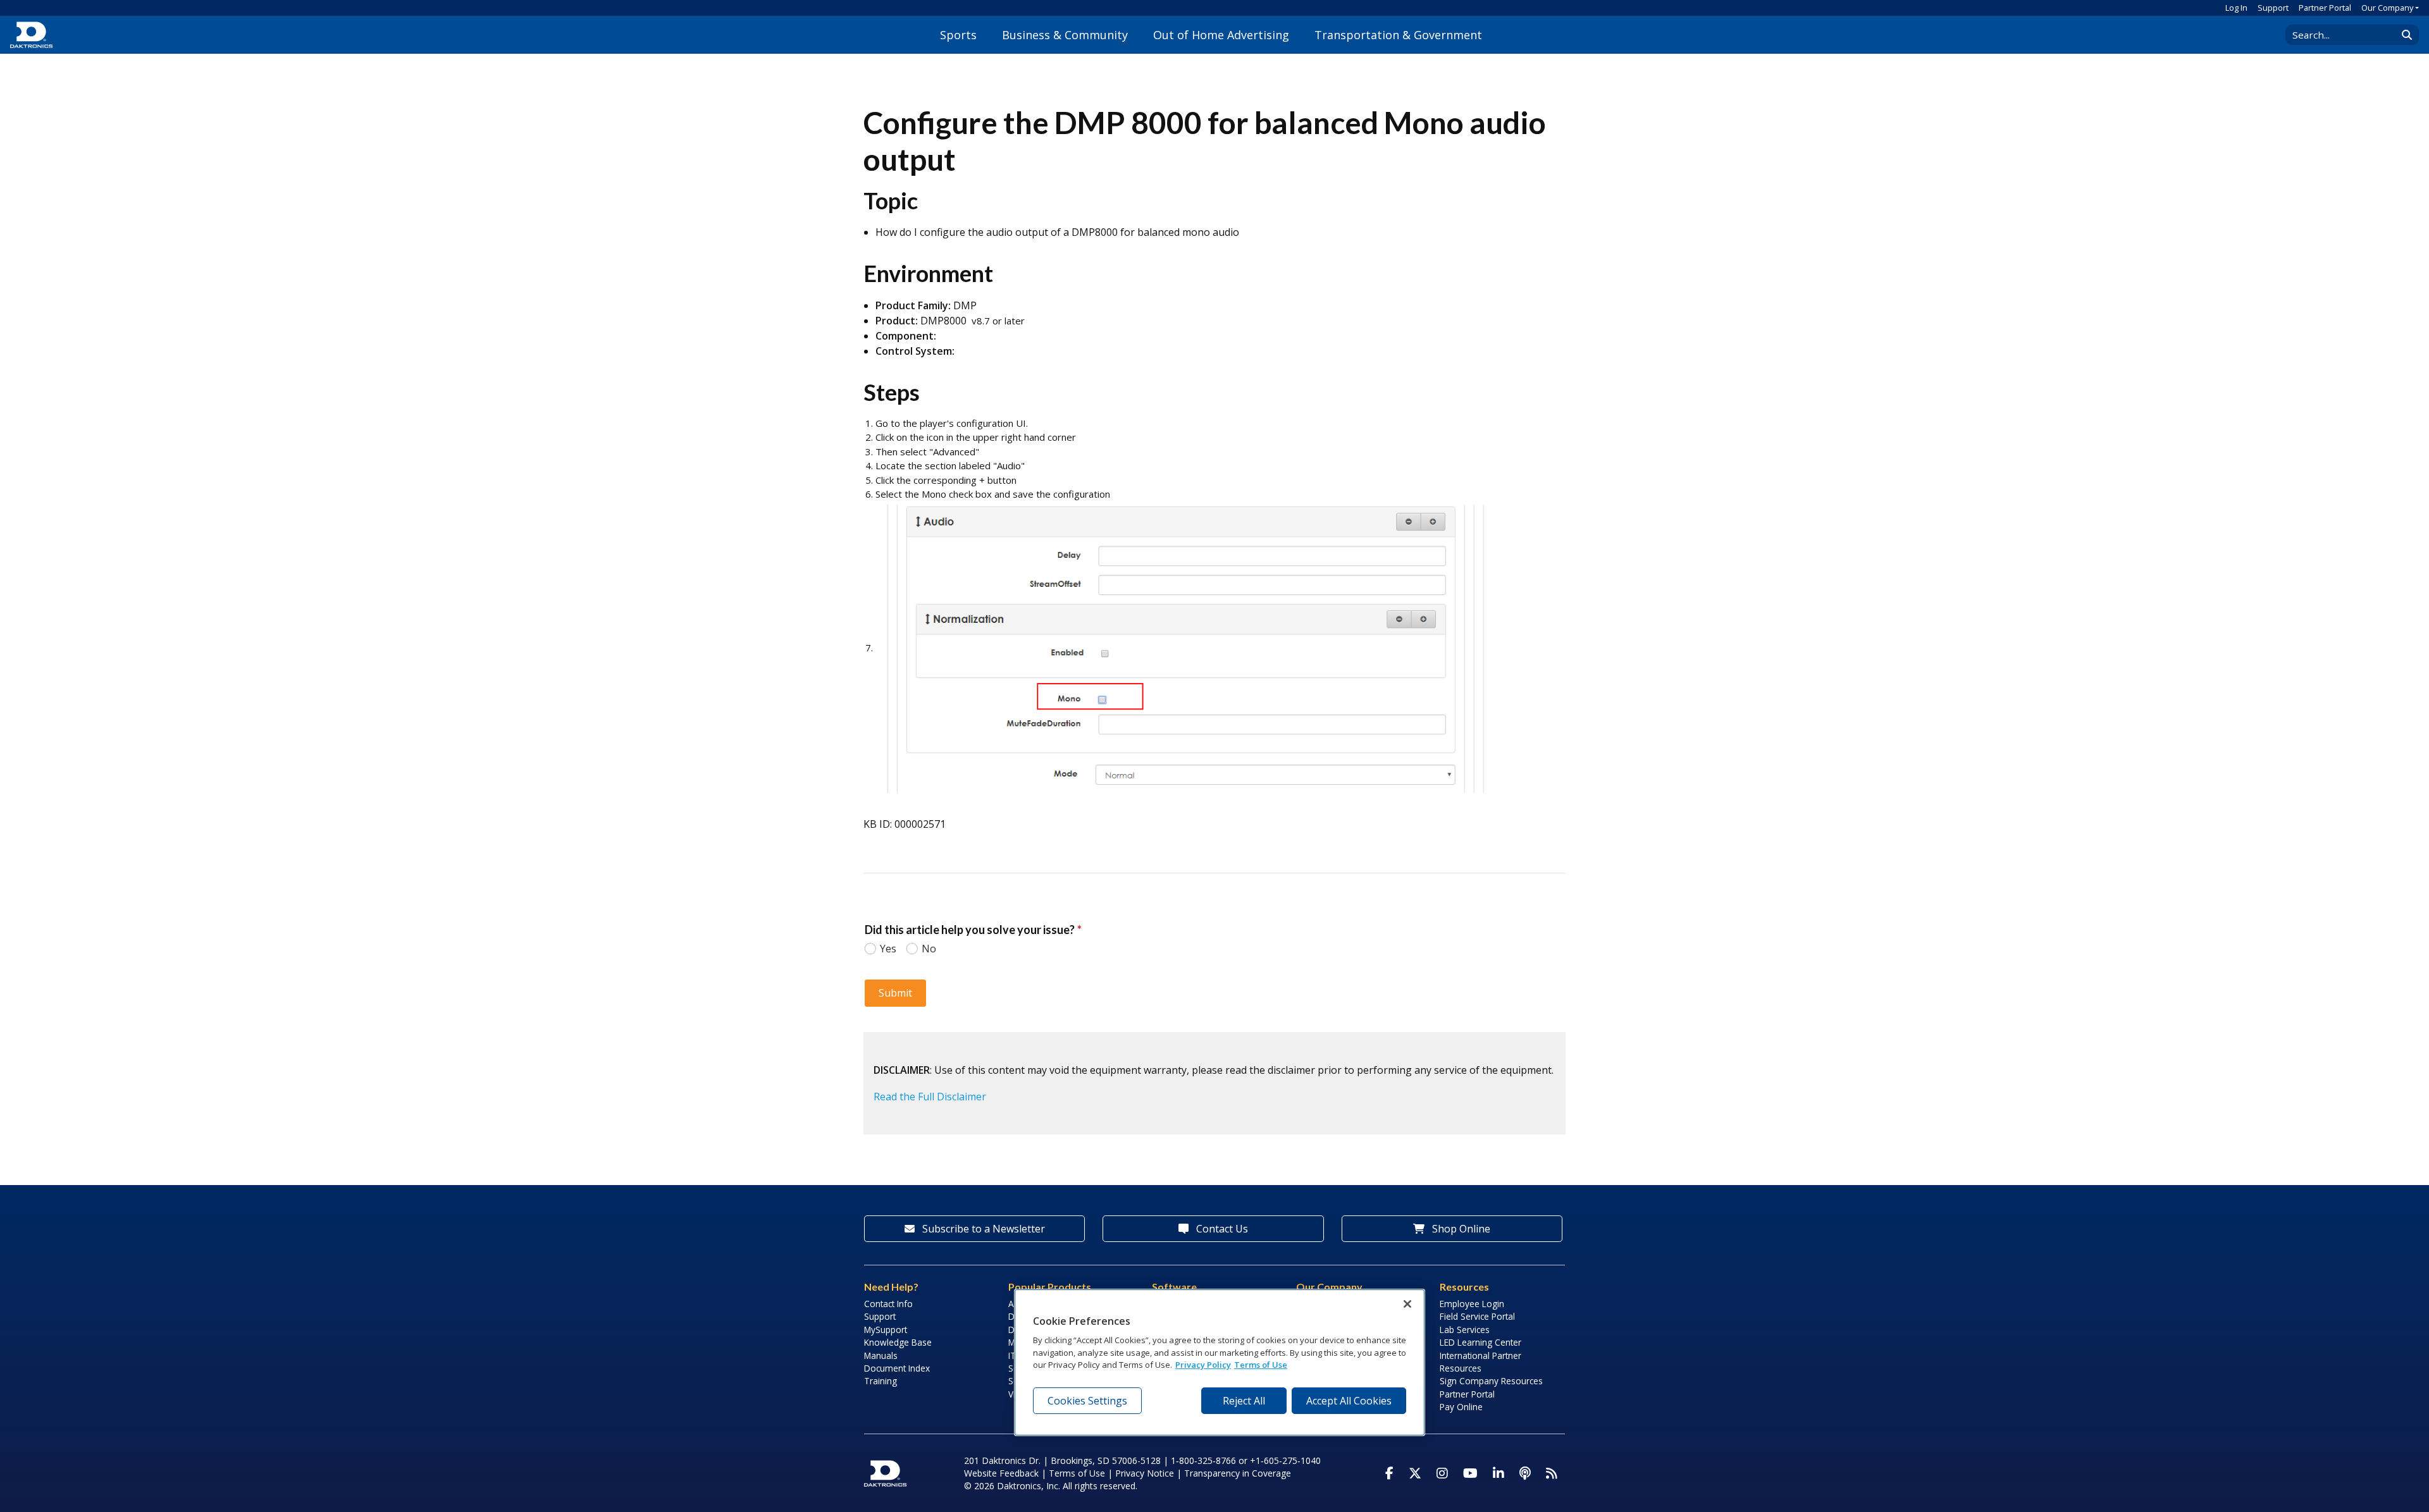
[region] (1220, 1363)
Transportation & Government (1398, 35)
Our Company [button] (2387, 8)
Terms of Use (1077, 1473)
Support (2273, 8)
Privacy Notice (1145, 1473)
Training (881, 1381)
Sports (958, 35)
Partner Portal (2325, 8)
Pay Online (1461, 1407)
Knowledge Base (898, 1342)
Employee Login (1472, 1304)
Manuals (881, 1355)
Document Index (897, 1368)
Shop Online (1460, 1229)
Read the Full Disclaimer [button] (930, 1097)
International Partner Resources (1480, 1362)
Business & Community (1065, 35)
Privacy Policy (1203, 1365)
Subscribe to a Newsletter (982, 1229)
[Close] (1407, 1304)
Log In (2236, 8)
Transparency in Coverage (1238, 1473)
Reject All (1244, 1400)
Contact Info (888, 1304)
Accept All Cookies (1349, 1400)
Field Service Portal (1477, 1316)
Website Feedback (1001, 1473)
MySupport (886, 1330)
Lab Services (1465, 1330)
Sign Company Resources (1491, 1381)
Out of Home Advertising (1221, 35)
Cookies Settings (1087, 1400)
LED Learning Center (1480, 1342)
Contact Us (1221, 1229)
